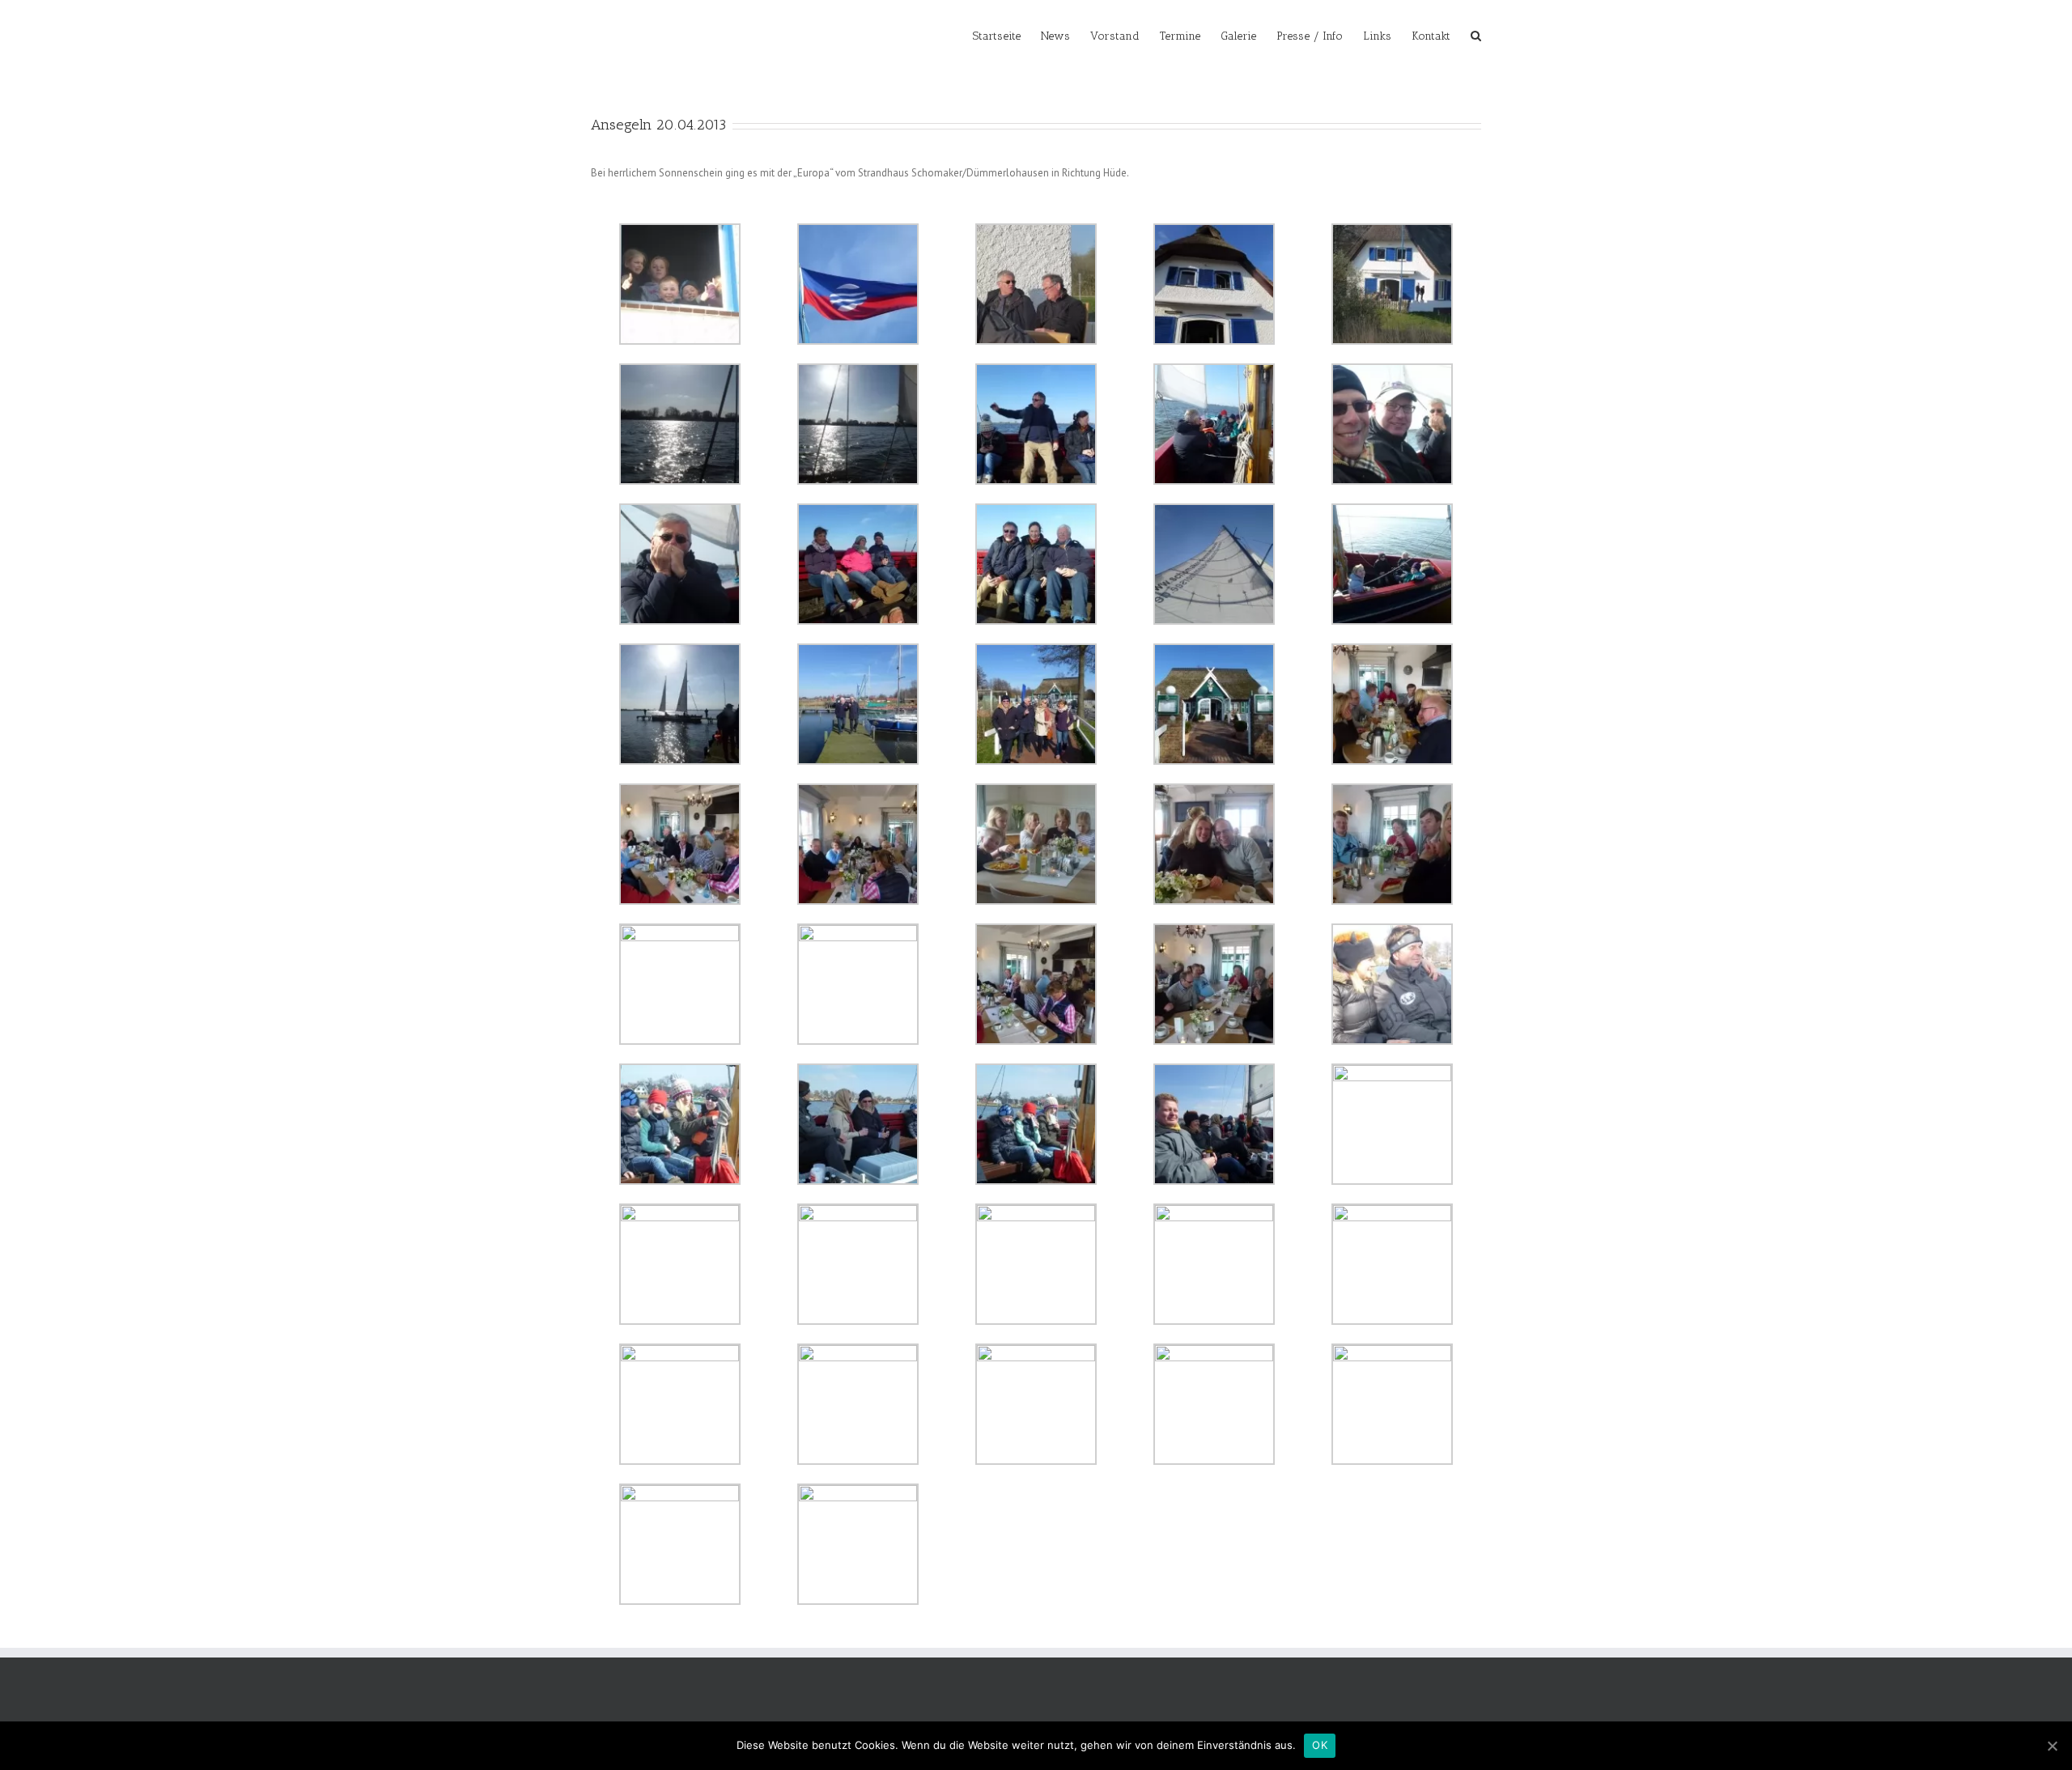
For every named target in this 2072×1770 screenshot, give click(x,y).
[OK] (2052, 1746)
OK (1320, 1745)
